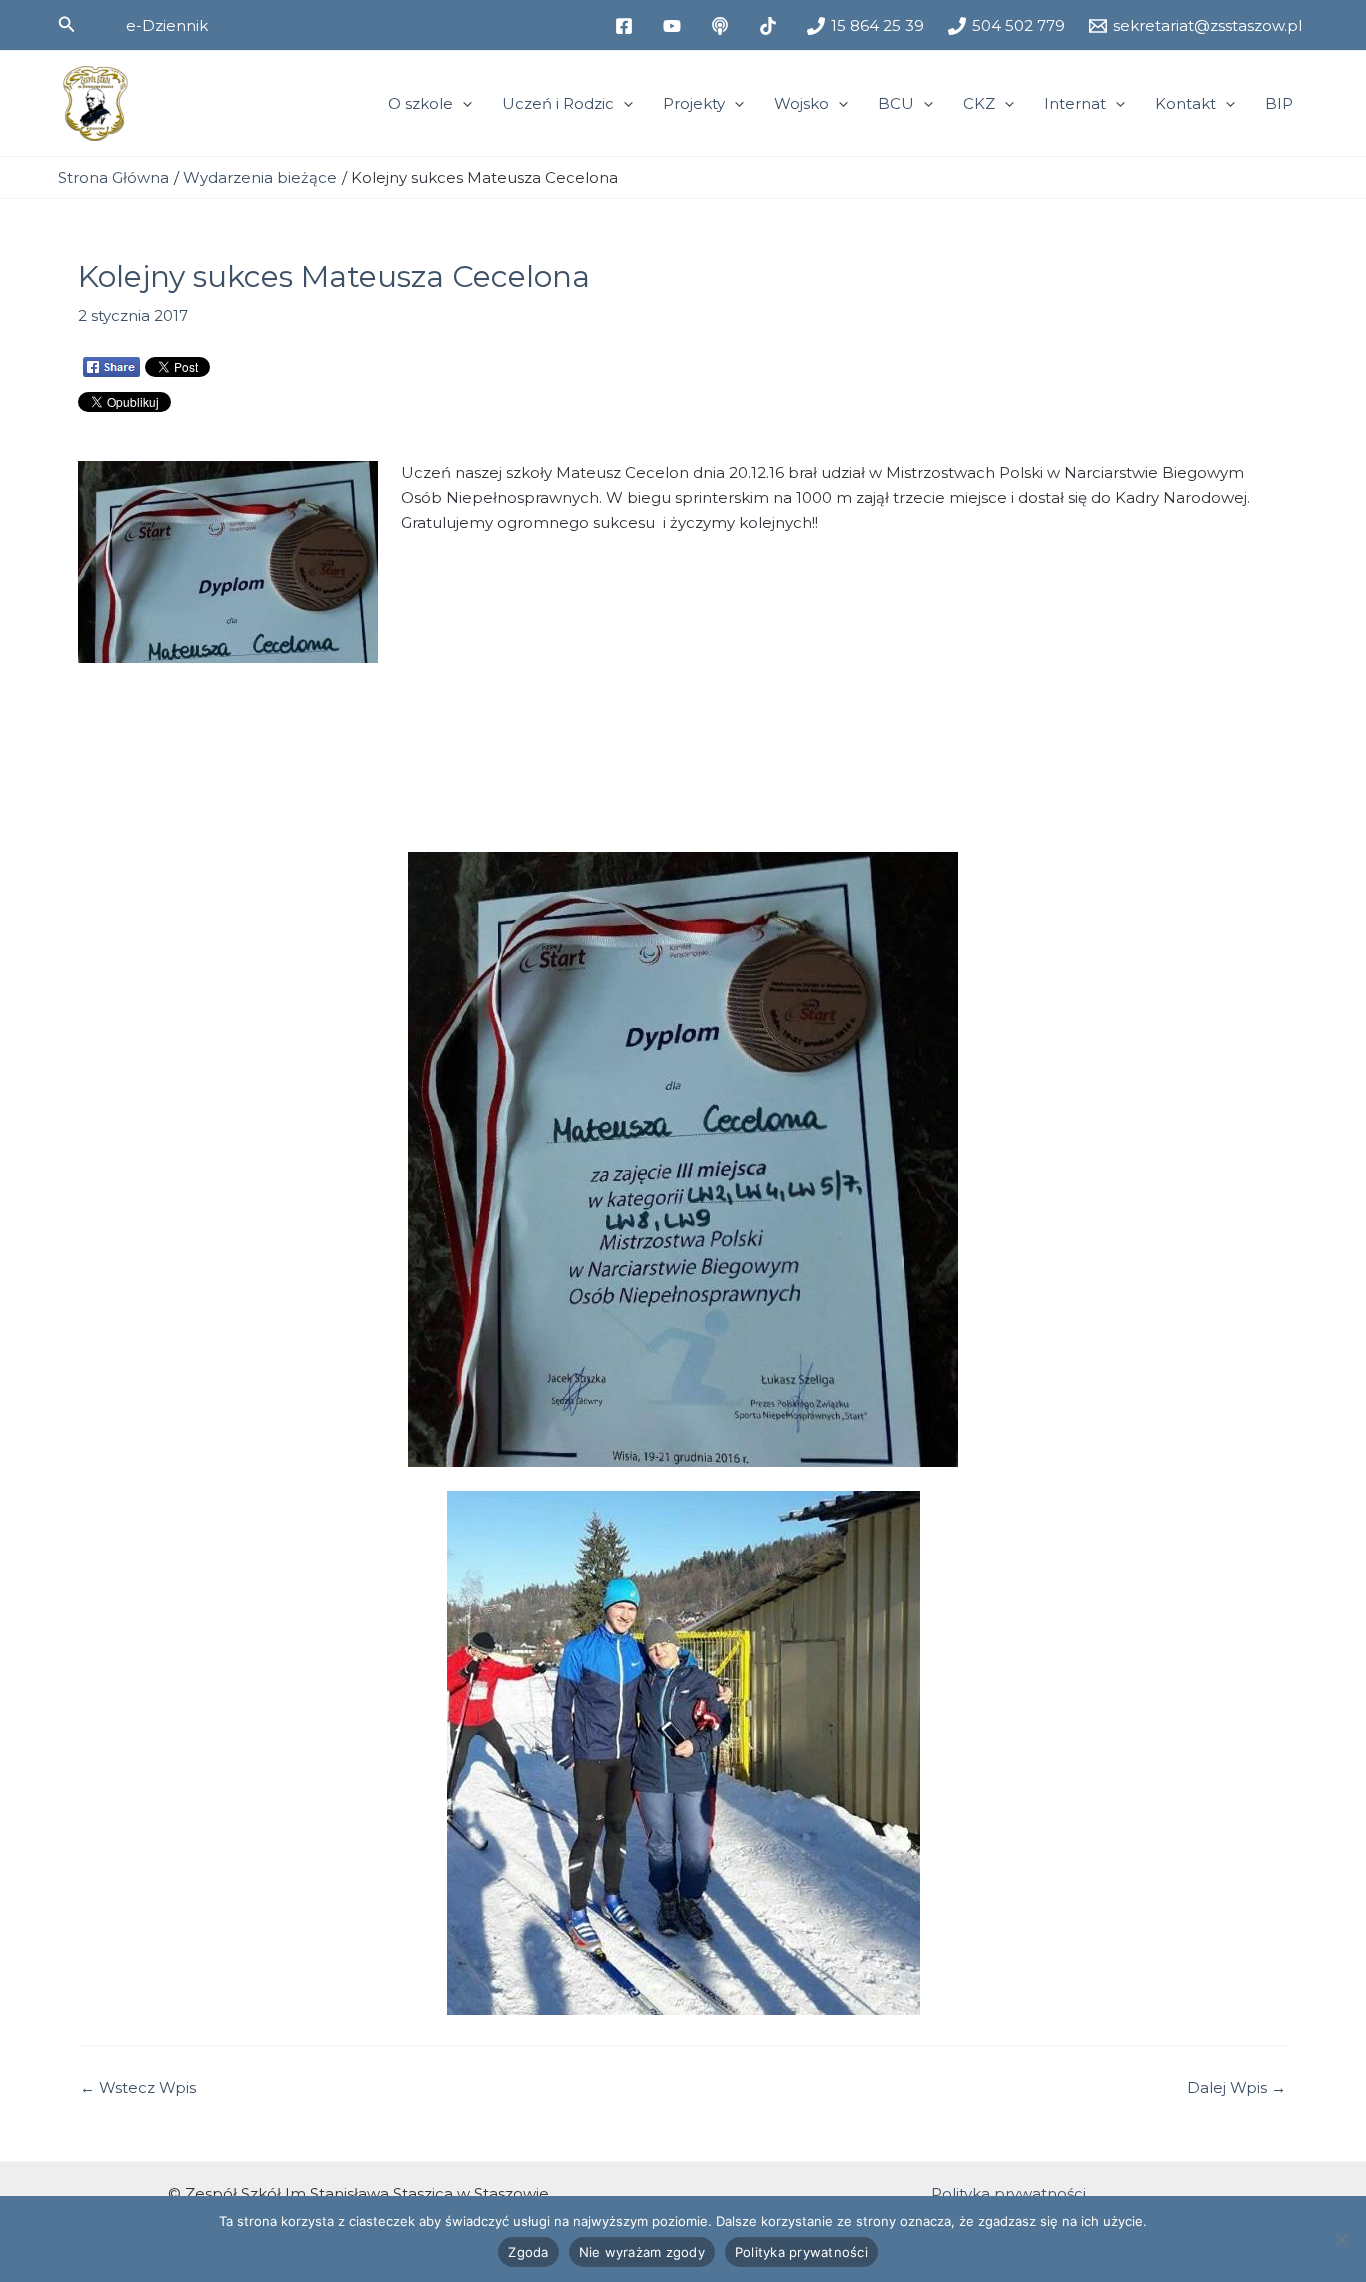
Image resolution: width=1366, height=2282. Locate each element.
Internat (1075, 103)
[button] (67, 25)
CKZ (979, 103)
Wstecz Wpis (138, 2087)
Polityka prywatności (1008, 2193)
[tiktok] (771, 26)
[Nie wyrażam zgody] (1341, 2239)
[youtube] (675, 26)
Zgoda (528, 2252)
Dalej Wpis (1236, 2087)
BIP (1279, 103)
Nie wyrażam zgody (642, 2252)
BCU (896, 103)
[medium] (723, 26)
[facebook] (627, 26)
